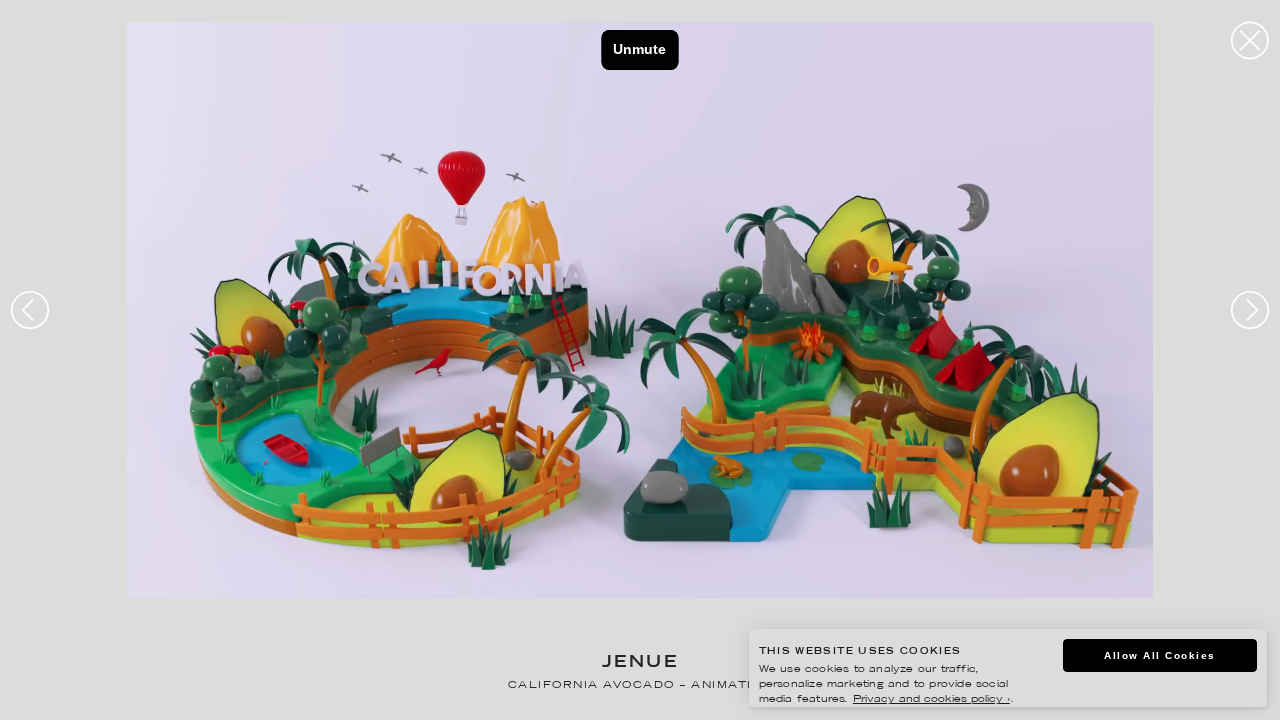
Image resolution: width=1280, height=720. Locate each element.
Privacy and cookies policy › (931, 699)
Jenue (640, 663)
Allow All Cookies (1160, 655)
